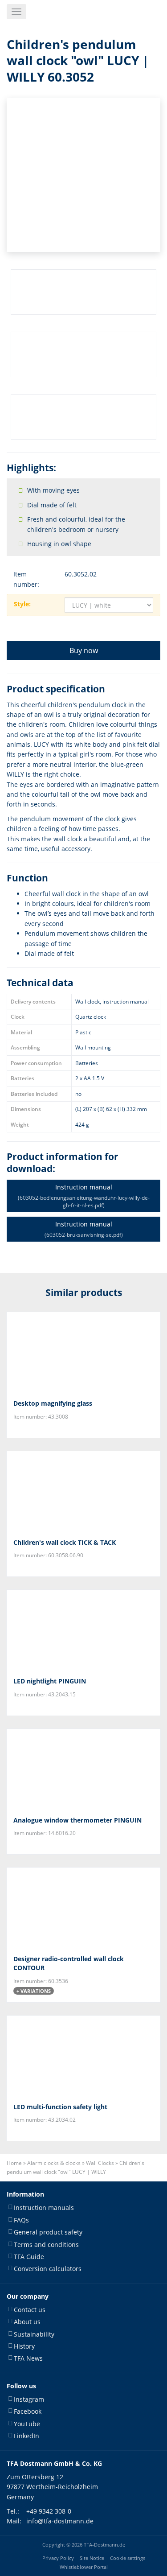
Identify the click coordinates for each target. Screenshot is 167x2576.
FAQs (21, 2220)
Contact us (30, 2310)
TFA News (28, 2358)
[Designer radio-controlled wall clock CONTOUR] (83, 1908)
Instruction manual (84, 1196)
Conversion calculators (48, 2269)
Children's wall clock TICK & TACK (65, 1542)
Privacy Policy (58, 2558)
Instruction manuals (44, 2208)
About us (27, 2322)
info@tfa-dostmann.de (60, 2521)
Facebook (28, 2411)
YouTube (27, 2424)
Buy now (84, 650)
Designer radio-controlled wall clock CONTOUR (69, 1963)
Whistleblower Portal (84, 2567)
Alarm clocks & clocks (54, 2163)
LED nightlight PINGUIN (50, 1681)
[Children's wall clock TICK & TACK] (83, 1491)
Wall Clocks (100, 2163)
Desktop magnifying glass (53, 1403)
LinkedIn (26, 2436)
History (24, 2346)
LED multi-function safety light (60, 2107)
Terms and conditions (46, 2245)
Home (14, 2163)
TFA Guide (29, 2257)
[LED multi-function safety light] (83, 2056)
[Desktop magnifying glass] (83, 1352)
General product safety (48, 2232)
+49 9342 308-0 (49, 2511)
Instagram (29, 2399)
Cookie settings (128, 2558)
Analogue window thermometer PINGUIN (77, 1820)
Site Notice (92, 2558)
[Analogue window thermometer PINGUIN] (83, 1769)
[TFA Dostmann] (137, 12)
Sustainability (34, 2334)
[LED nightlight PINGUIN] (83, 1630)
